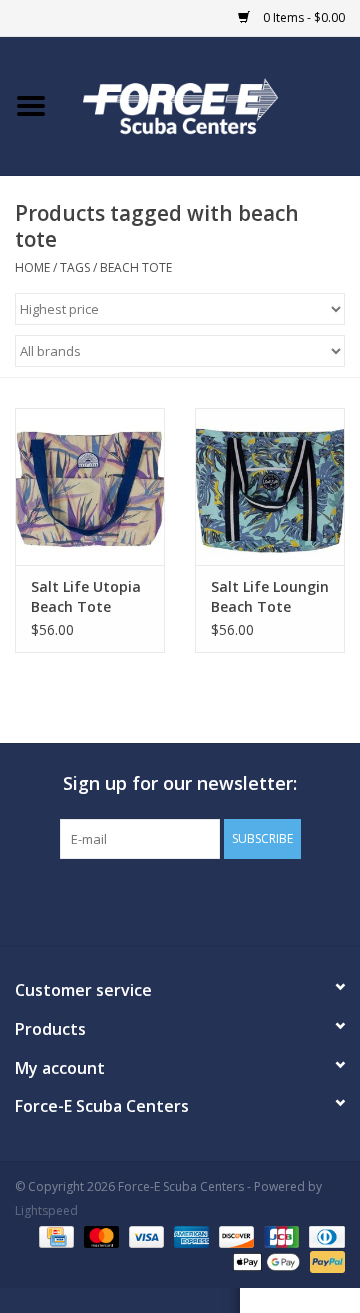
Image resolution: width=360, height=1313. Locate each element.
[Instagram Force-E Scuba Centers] (252, 900)
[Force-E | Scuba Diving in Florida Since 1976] (211, 104)
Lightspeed (46, 1210)
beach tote (136, 267)
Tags (75, 267)
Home (32, 267)
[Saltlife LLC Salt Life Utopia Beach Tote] (90, 486)
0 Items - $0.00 (302, 17)
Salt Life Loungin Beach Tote (270, 596)
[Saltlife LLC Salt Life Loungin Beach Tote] (270, 486)
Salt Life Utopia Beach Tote (86, 596)
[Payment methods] (54, 1235)
